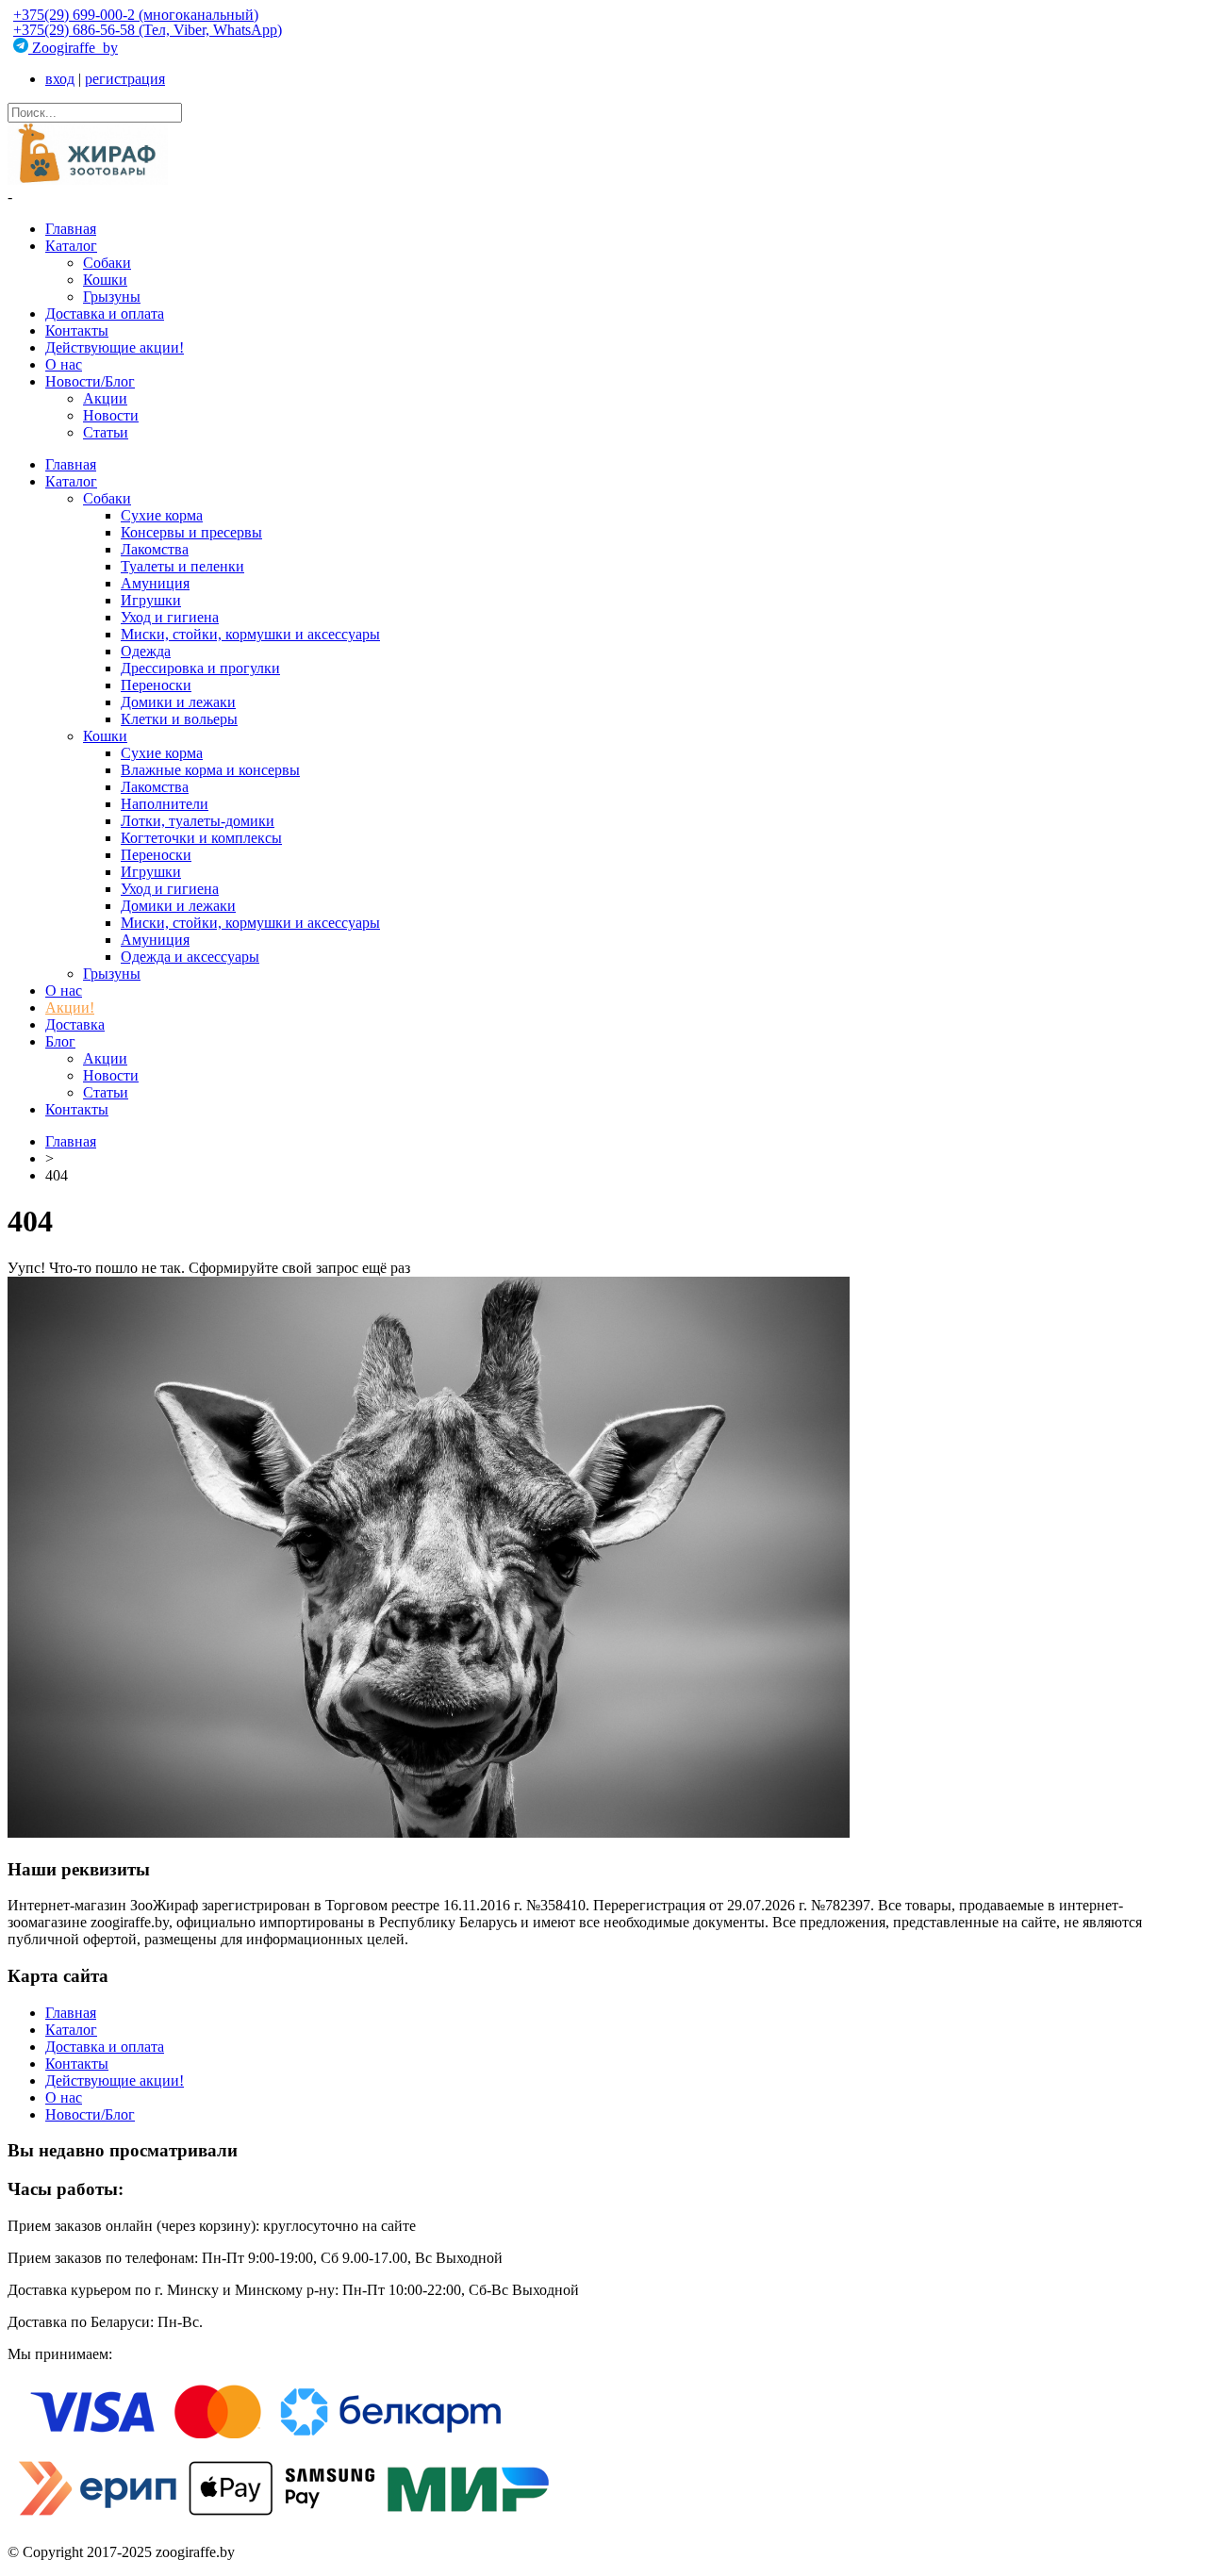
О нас (64, 364)
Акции (105, 398)
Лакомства (155, 549)
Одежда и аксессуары (190, 957)
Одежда (146, 651)
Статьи (106, 432)
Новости (111, 415)
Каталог (71, 246)
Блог (60, 1041)
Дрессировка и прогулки (200, 668)
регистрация (125, 79)
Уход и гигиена (170, 617)
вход (60, 79)
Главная (71, 229)
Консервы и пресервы (191, 532)
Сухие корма (162, 515)
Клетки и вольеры (179, 719)
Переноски (156, 685)
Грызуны (112, 297)
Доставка (75, 1024)
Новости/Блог (90, 381)
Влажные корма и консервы (210, 770)
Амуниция (155, 583)
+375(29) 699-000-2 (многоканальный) (136, 15)
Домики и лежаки (178, 702)
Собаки (107, 263)
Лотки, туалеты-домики (198, 821)
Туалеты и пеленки (182, 566)
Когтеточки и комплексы (201, 838)
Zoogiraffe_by (73, 48)
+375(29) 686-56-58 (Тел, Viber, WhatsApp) (148, 30)
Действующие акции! (115, 347)
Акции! (70, 1007)
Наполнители (165, 804)
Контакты (77, 330)
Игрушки (151, 600)
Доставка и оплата (105, 314)
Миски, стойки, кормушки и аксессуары (250, 634)
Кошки (105, 280)
